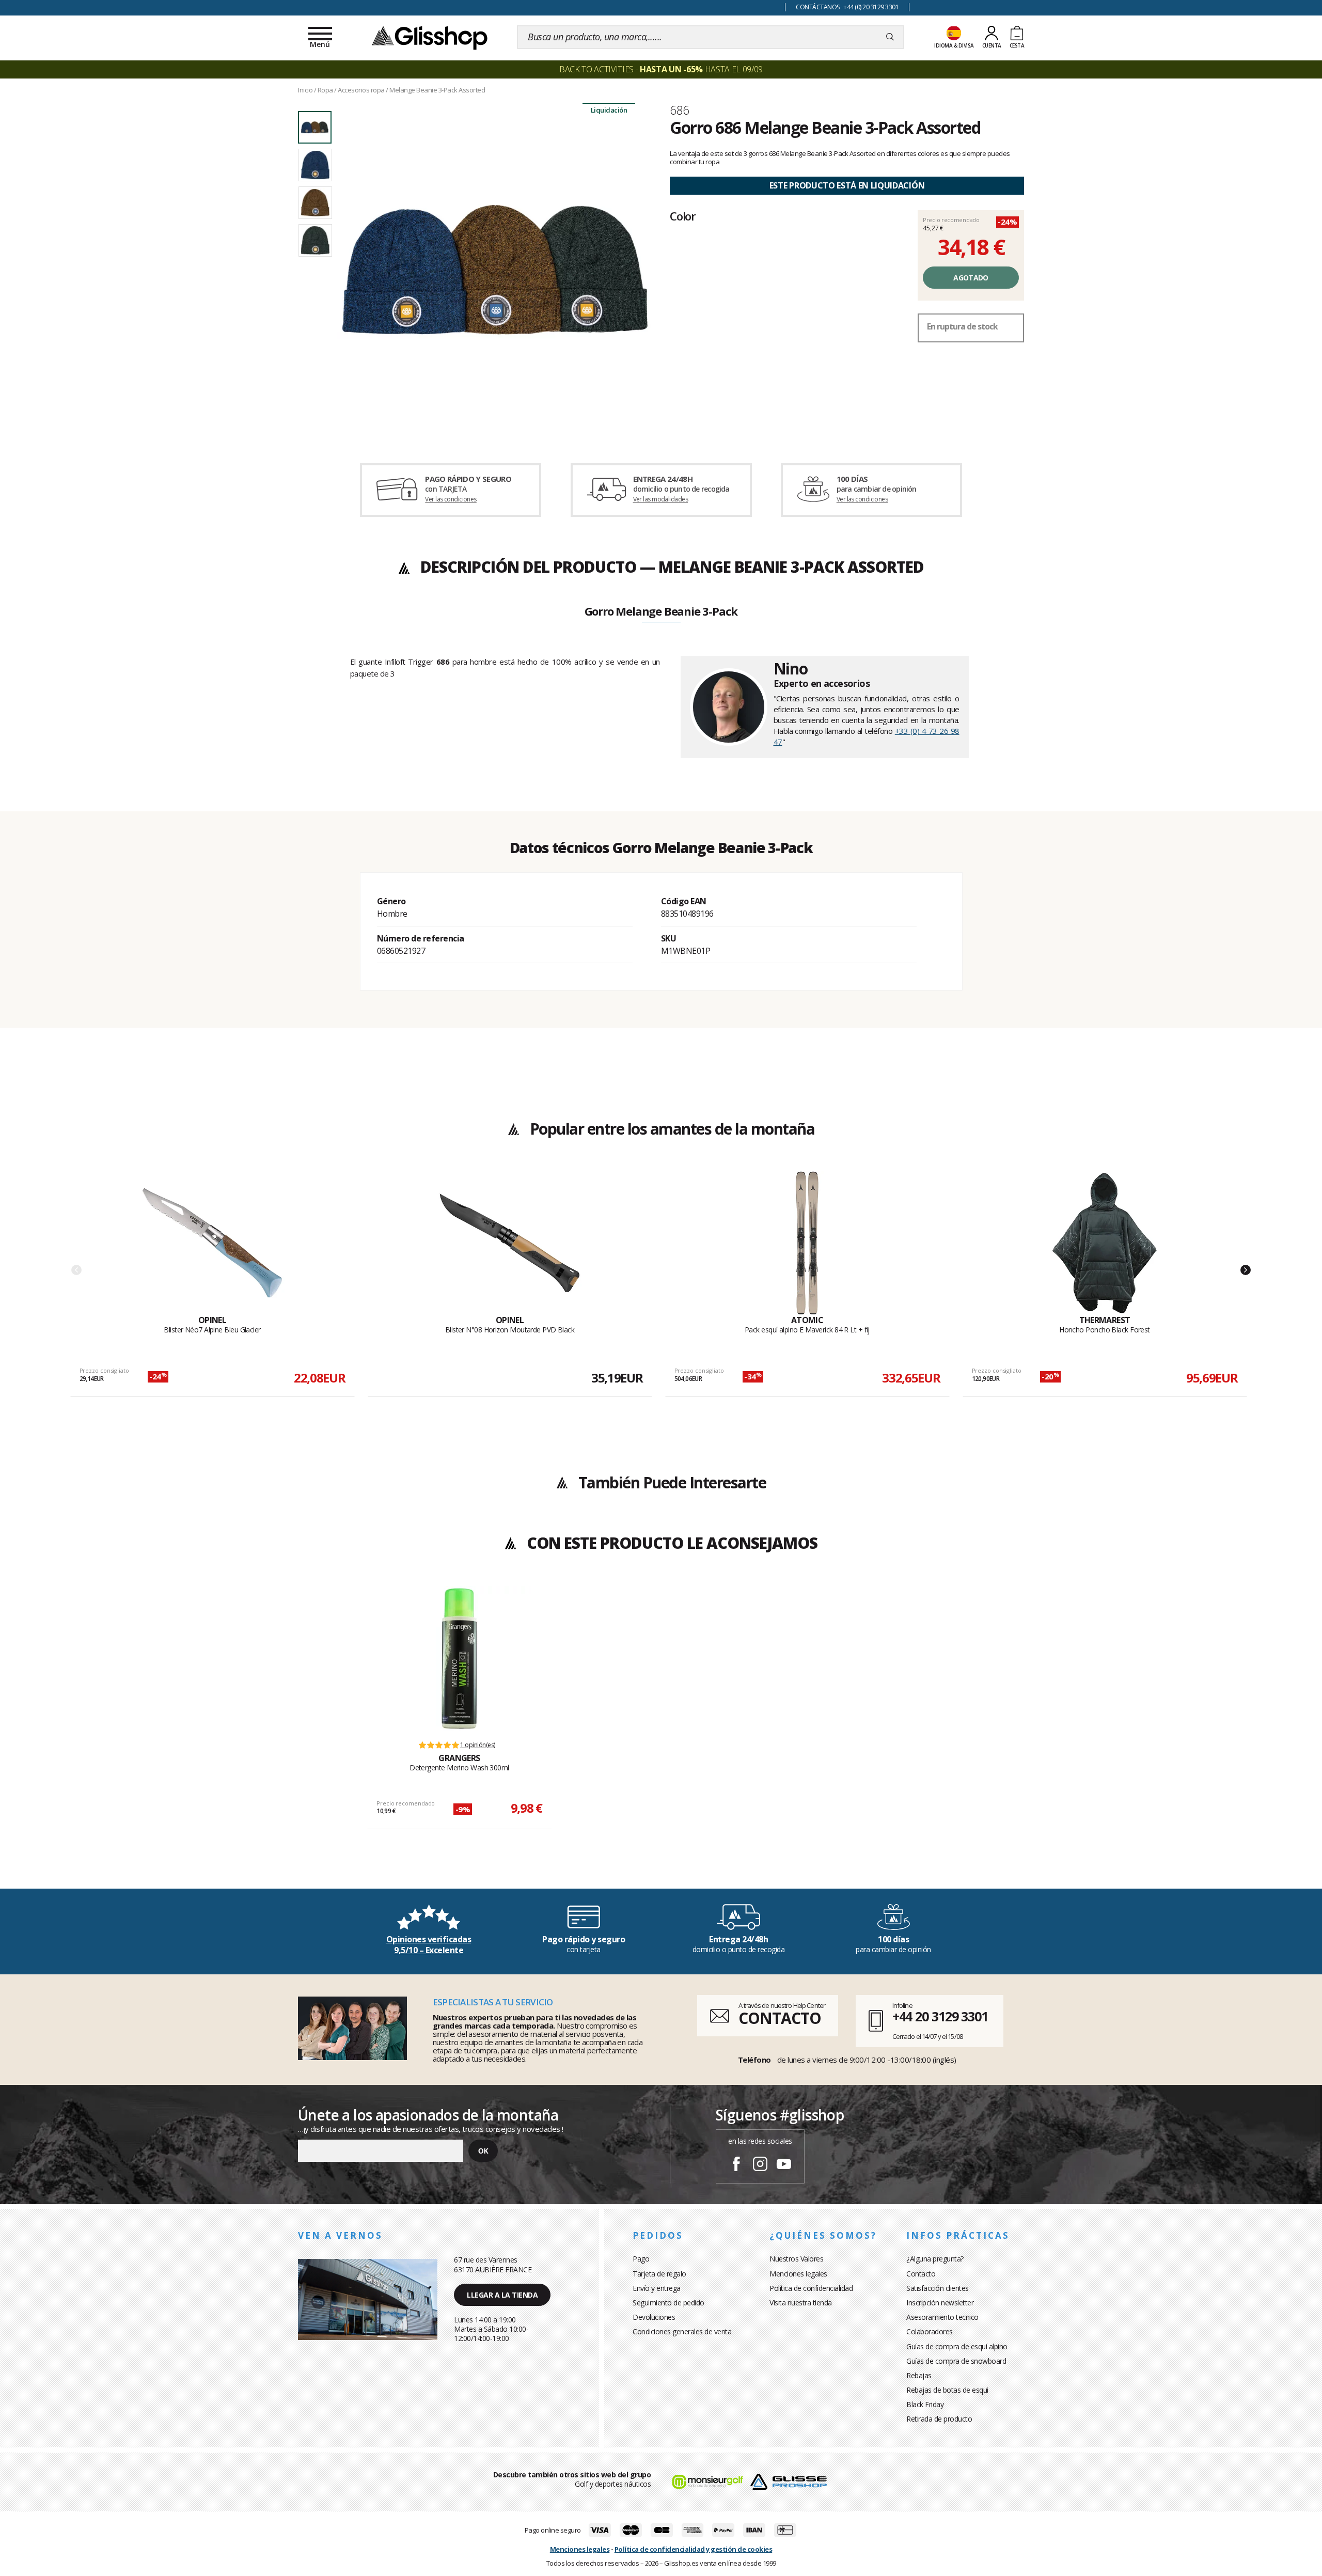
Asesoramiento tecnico (942, 2317)
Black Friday (925, 2404)
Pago (641, 2259)
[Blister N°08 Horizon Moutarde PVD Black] (510, 1243)
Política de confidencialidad (811, 2288)
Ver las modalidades (661, 499)
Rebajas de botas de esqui (947, 2390)
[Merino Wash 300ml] (459, 1658)
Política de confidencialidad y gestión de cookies (694, 2549)
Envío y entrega (657, 2288)
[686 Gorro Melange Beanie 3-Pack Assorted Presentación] (495, 270)
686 (679, 110)
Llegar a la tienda (502, 2295)
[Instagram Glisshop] (760, 2165)
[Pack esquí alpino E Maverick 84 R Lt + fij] (807, 1243)
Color (683, 216)
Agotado (971, 278)
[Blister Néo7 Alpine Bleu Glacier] (212, 1243)
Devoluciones (654, 2317)
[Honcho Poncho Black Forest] (1105, 1243)
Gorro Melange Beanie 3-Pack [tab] (661, 612)
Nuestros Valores (796, 2259)
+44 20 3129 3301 (940, 2016)
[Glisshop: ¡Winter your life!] (430, 37)
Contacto (921, 2274)
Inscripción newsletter (940, 2303)
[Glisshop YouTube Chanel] (784, 2165)
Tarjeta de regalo (659, 2274)
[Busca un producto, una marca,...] (890, 37)
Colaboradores (930, 2331)
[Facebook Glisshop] (736, 2165)
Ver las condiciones (451, 499)
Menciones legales (798, 2274)
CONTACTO (780, 2018)
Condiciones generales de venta (682, 2331)
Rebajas (919, 2375)
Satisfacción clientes (938, 2288)
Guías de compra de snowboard (956, 2361)
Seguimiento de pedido (668, 2303)
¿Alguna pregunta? (935, 2259)
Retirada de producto (939, 2419)
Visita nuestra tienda (801, 2303)
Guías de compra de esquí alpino (957, 2346)
